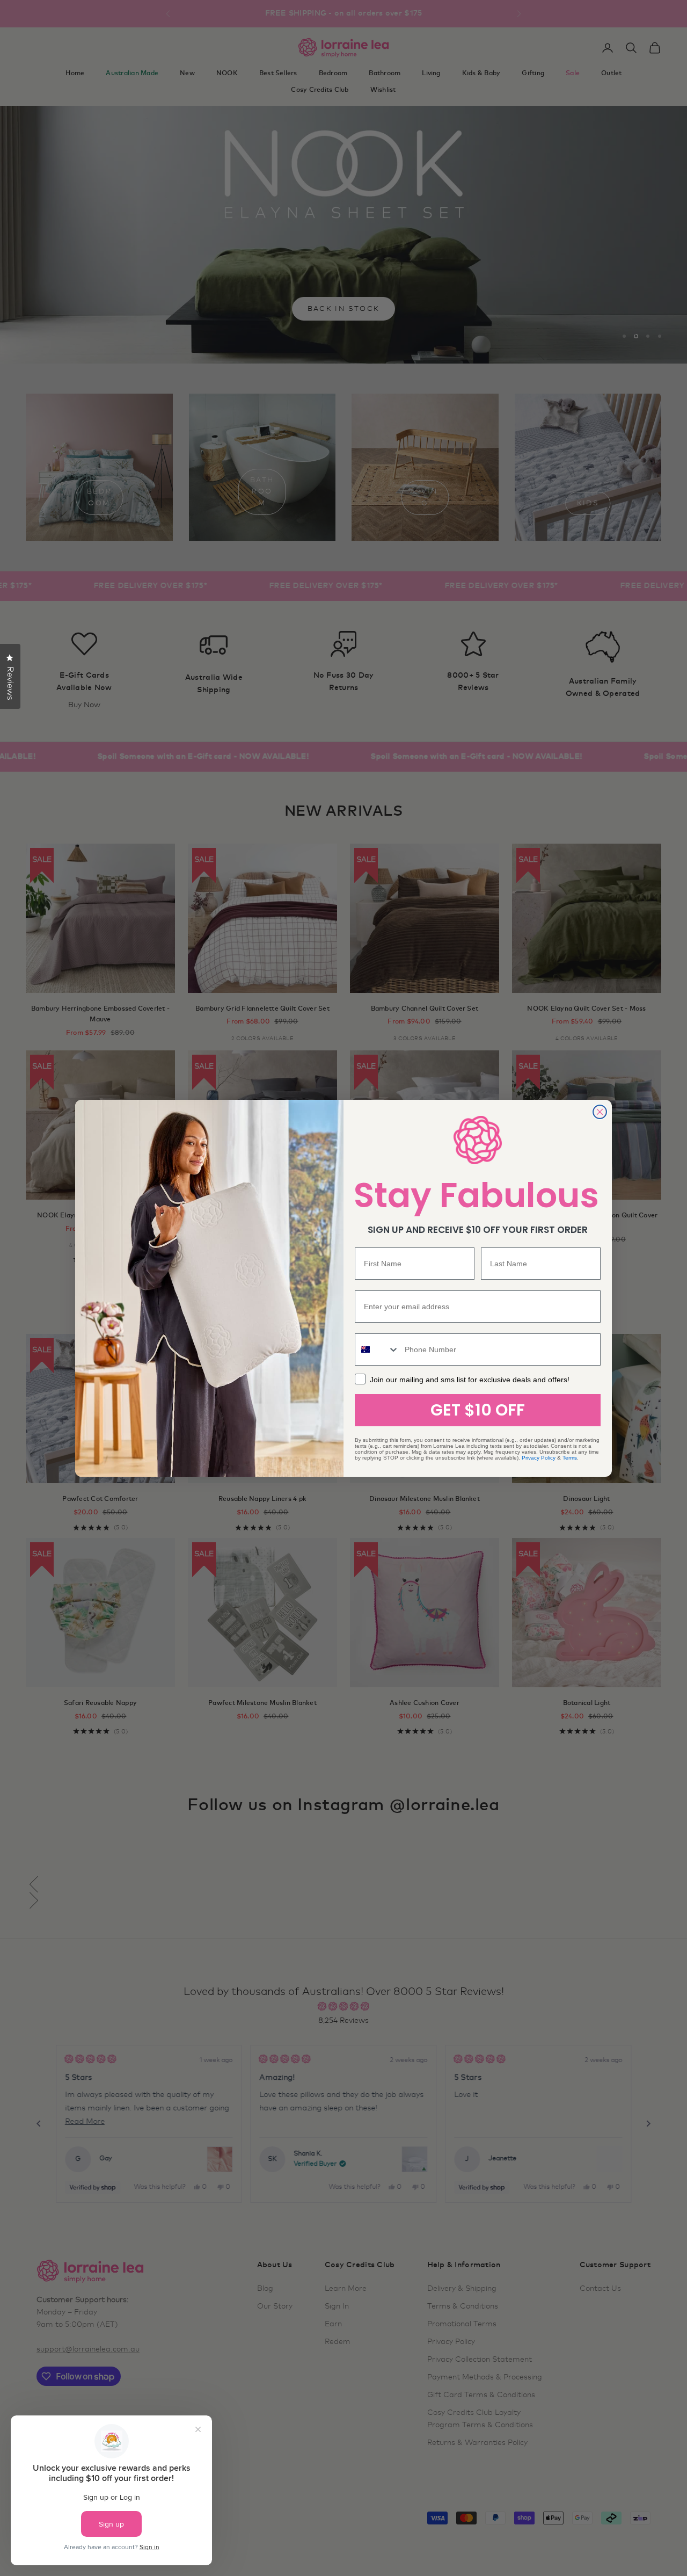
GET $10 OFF (478, 1410)
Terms (570, 1458)
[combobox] (377, 1349)
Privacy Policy (539, 1458)
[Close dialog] (600, 1112)
